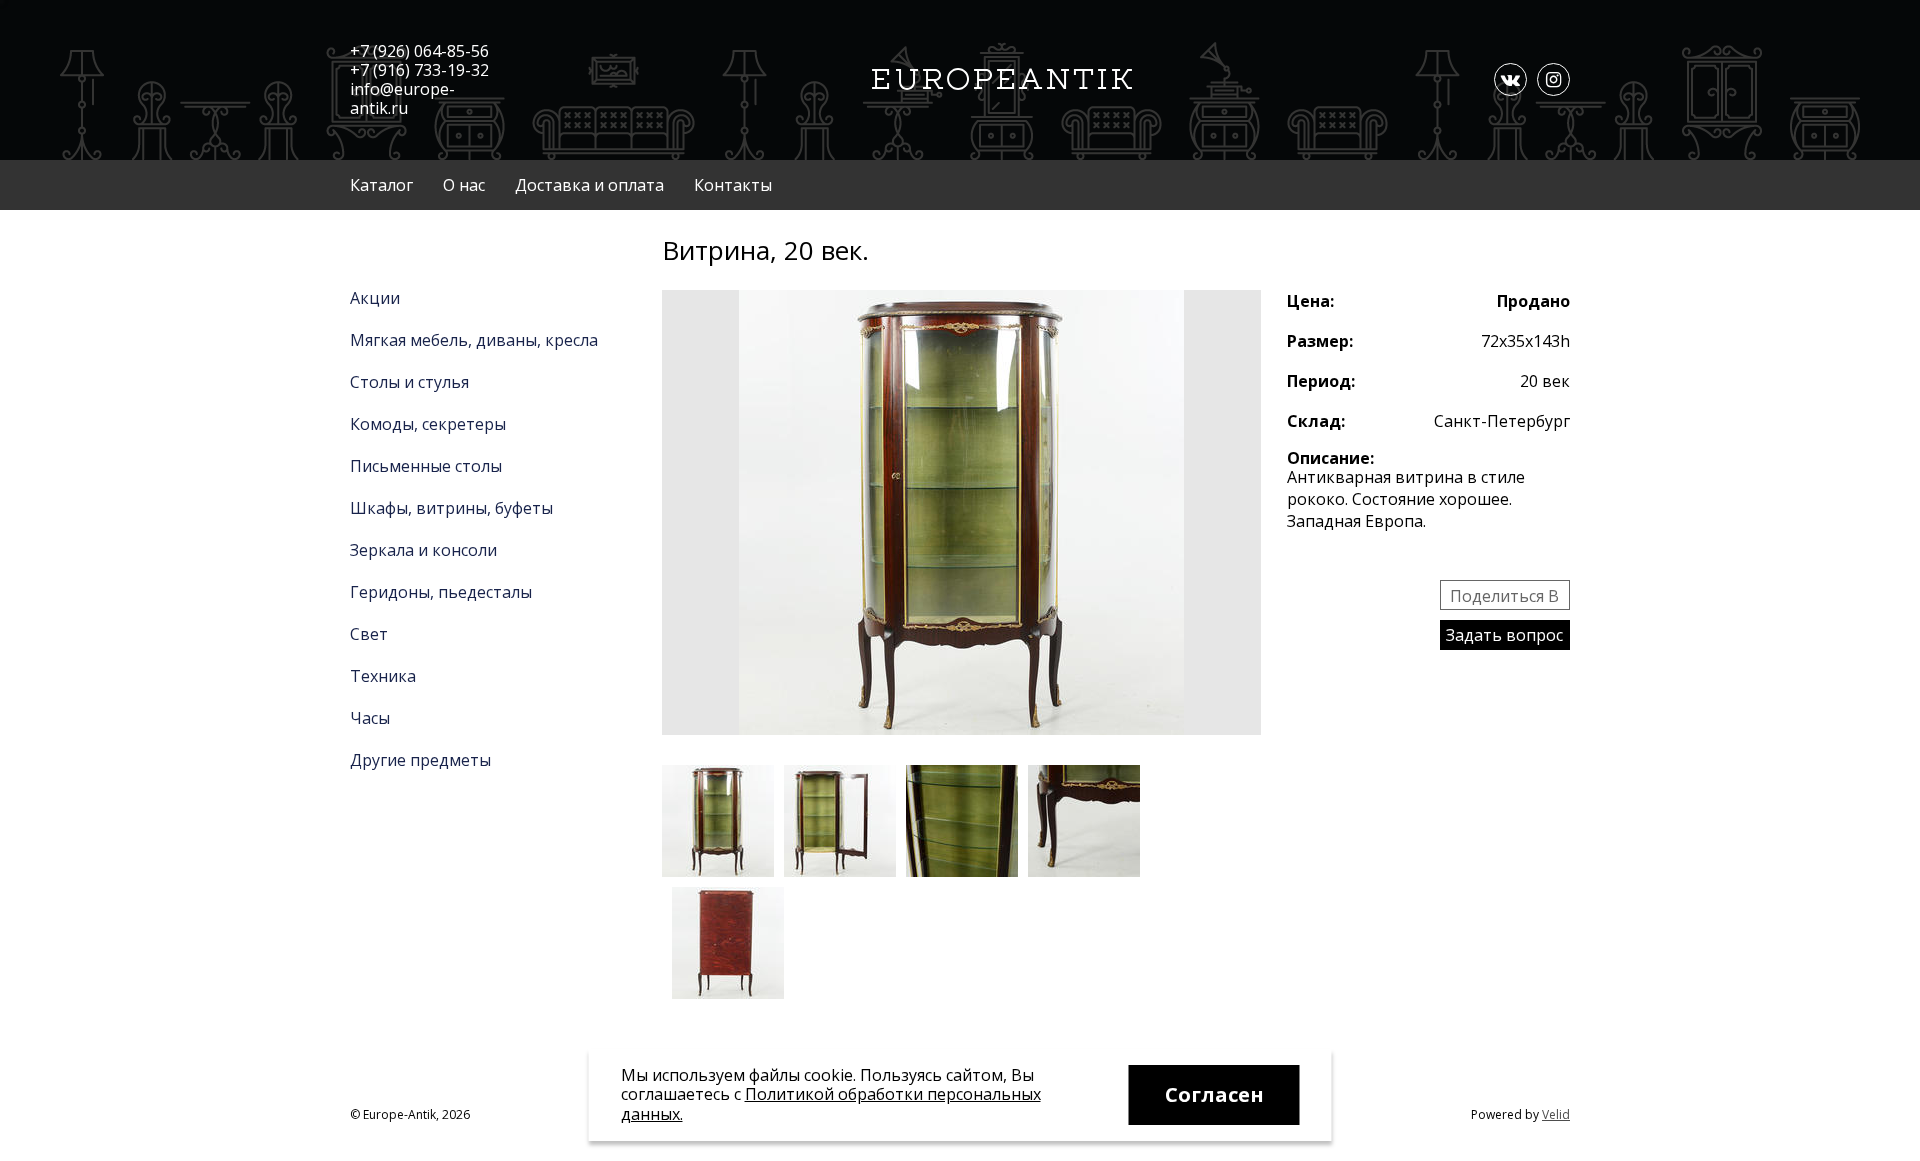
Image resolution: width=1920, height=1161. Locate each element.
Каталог (381, 185)
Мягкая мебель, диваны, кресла (474, 340)
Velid (1556, 1114)
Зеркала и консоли (423, 550)
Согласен (1214, 1094)
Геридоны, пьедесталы (441, 592)
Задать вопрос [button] (1504, 635)
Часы (370, 718)
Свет (369, 634)
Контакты (733, 185)
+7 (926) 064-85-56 (419, 51)
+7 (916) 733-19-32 (419, 70)
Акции (375, 298)
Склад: (1316, 421)
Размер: (1320, 341)
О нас (464, 185)
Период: (1321, 381)
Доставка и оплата (589, 185)
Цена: (1310, 301)
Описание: (1330, 458)
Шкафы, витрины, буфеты (451, 508)
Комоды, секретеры (428, 424)
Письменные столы (426, 466)
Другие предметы (420, 760)
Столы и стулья (409, 382)
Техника (383, 676)
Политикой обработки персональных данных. (831, 1103)
